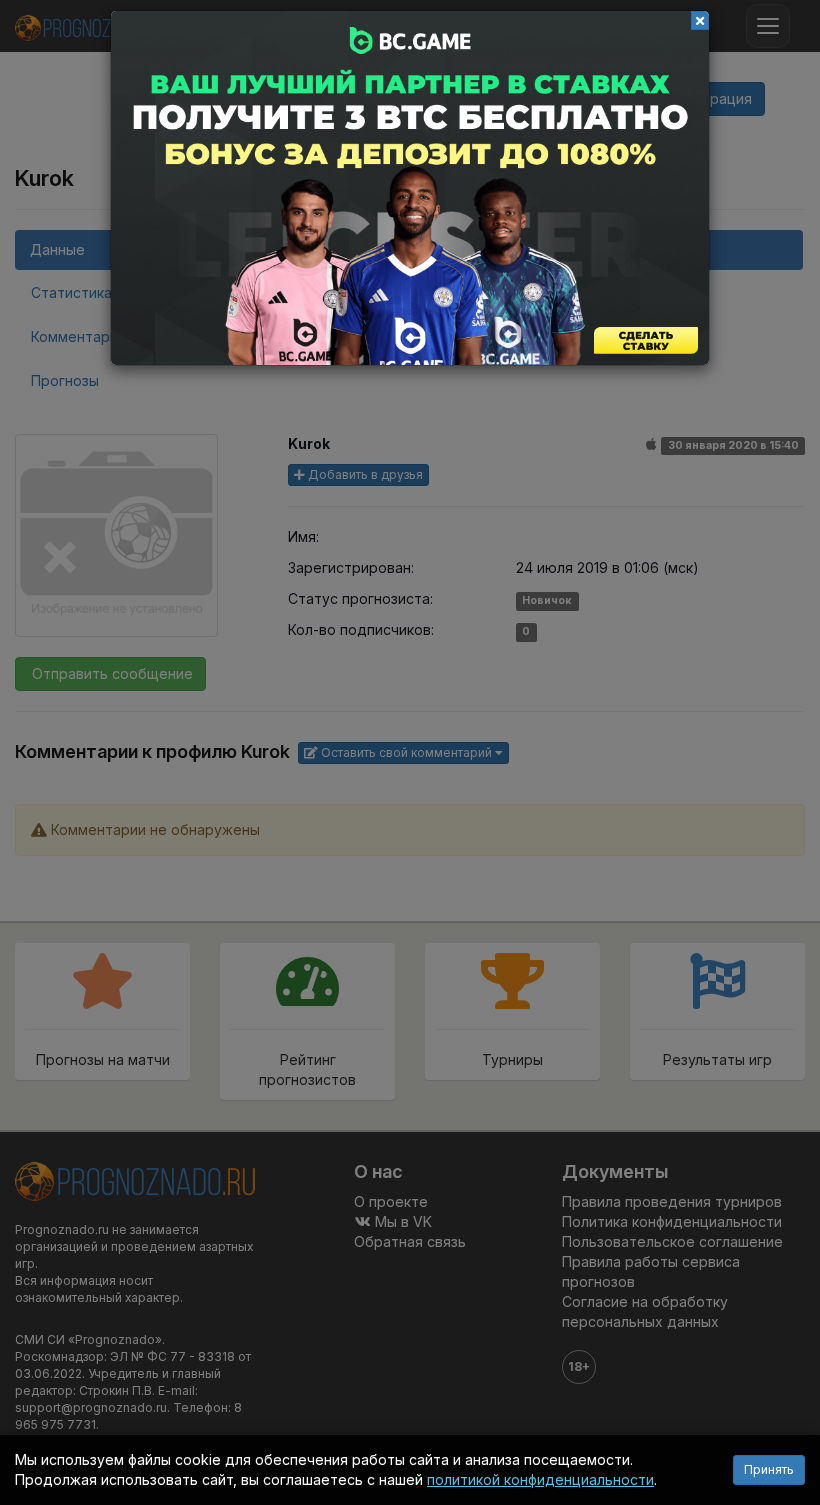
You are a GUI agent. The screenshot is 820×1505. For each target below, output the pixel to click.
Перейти (410, 188)
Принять (769, 1469)
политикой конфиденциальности (540, 1479)
